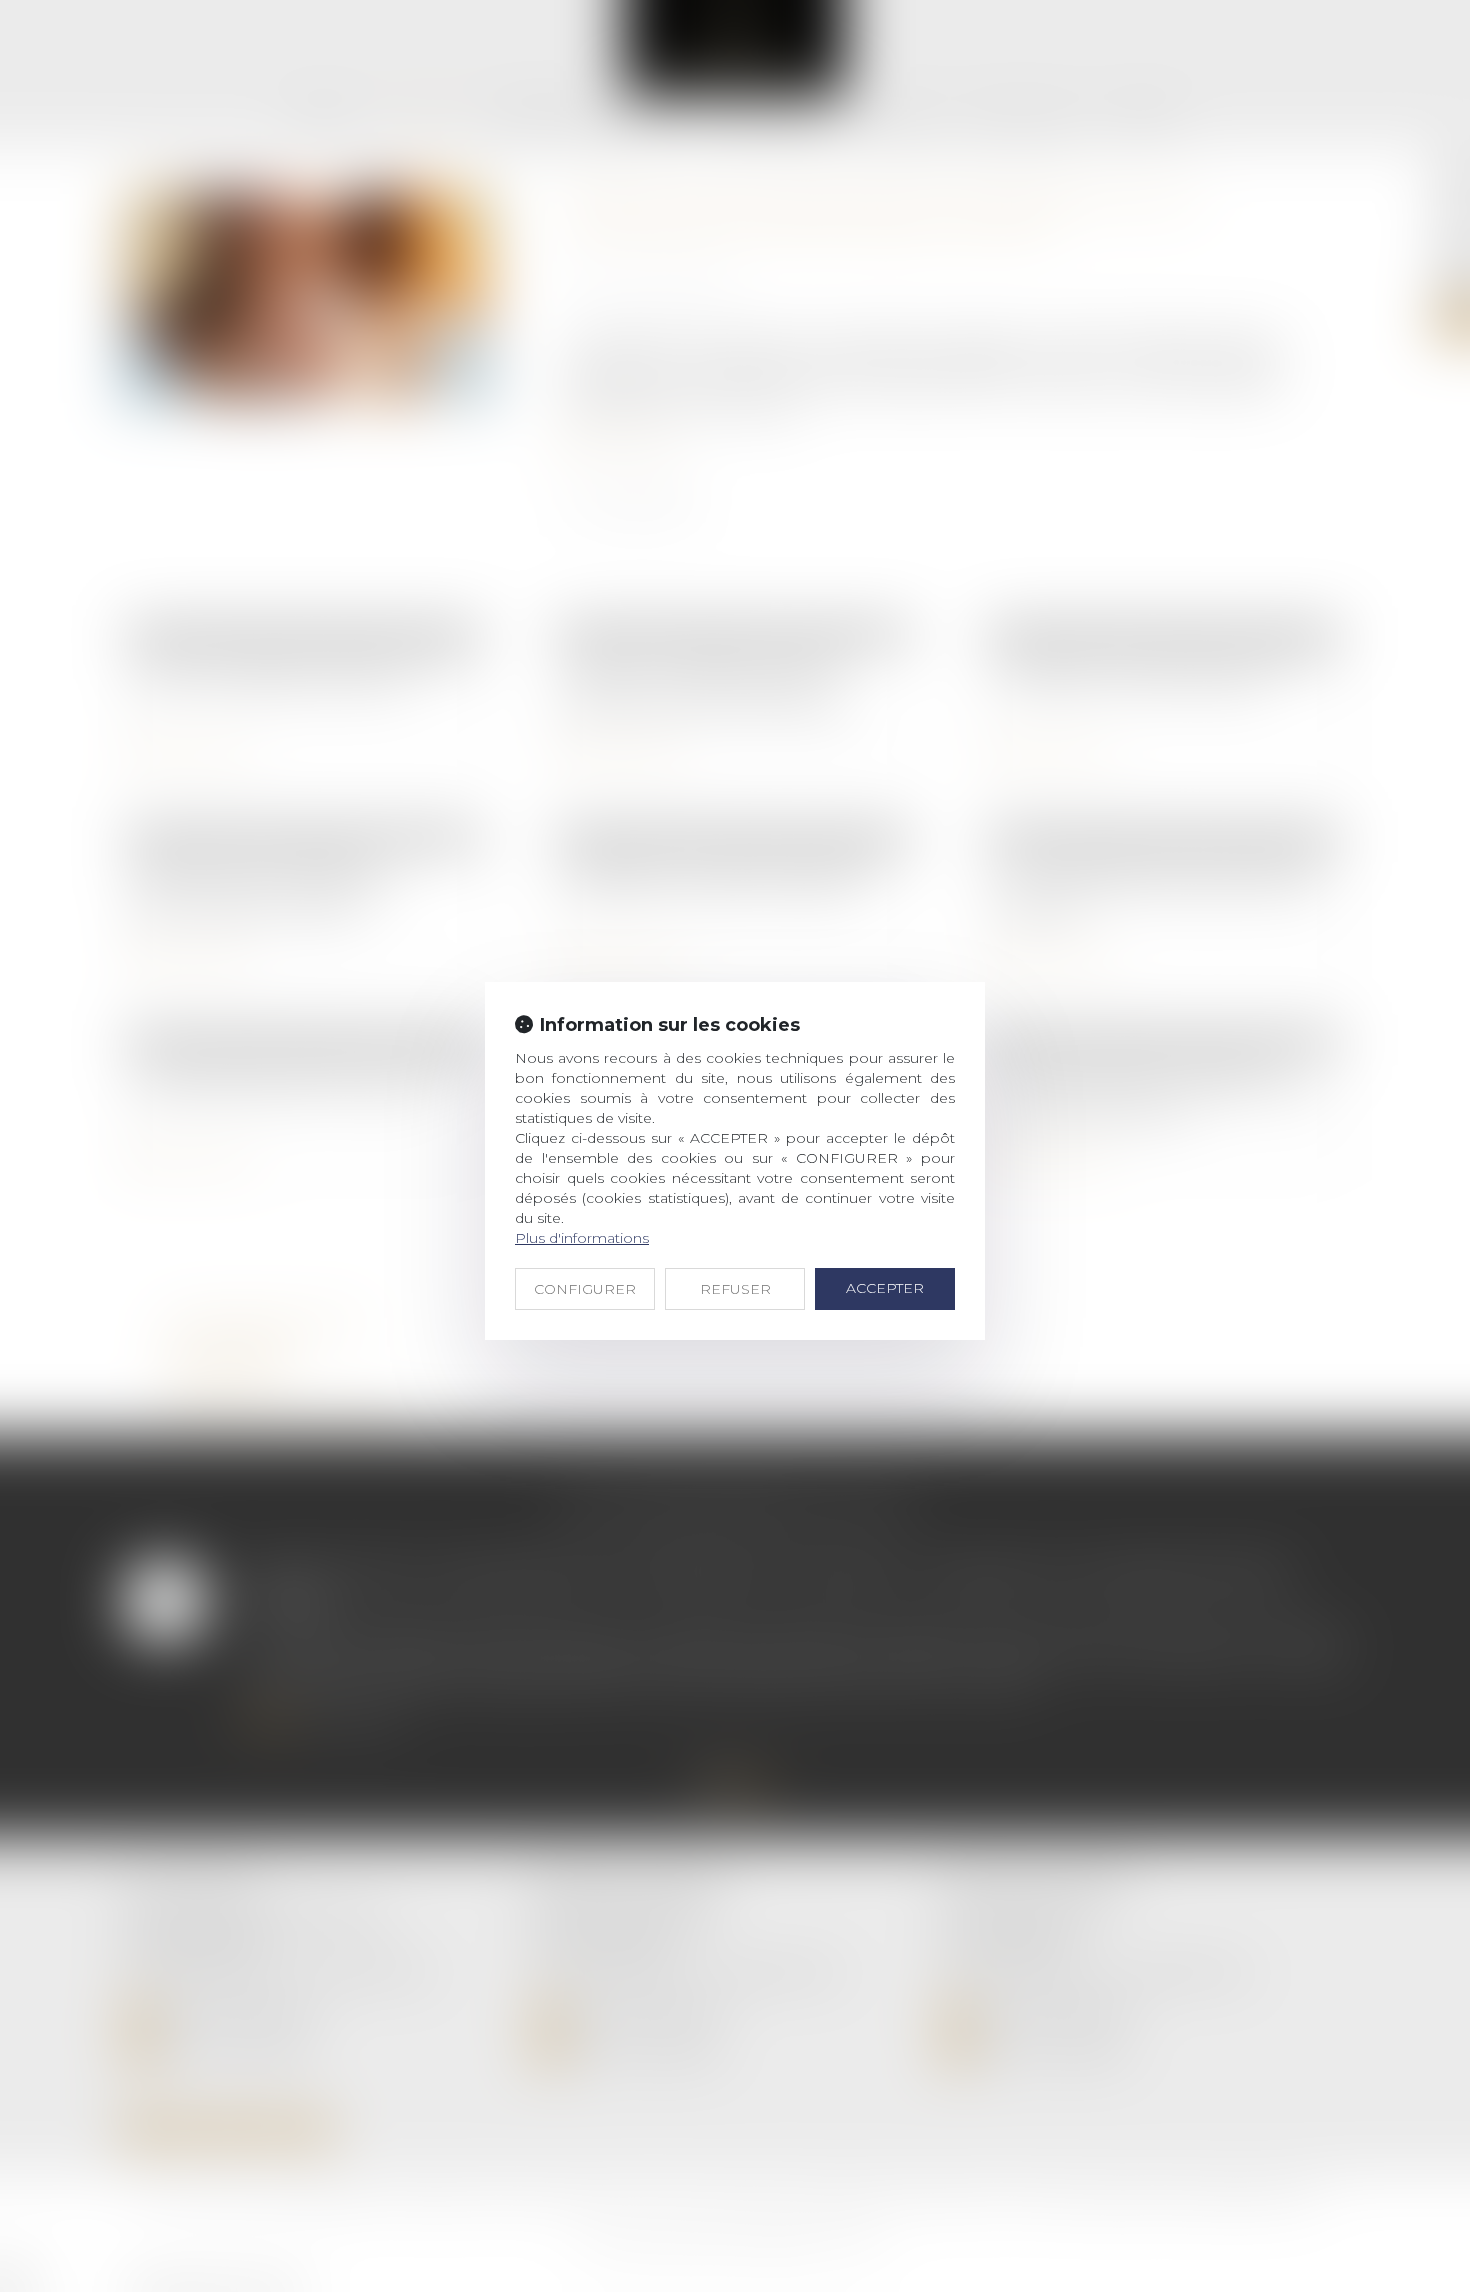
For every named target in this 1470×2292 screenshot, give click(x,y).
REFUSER (735, 1289)
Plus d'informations (582, 1238)
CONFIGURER (585, 1289)
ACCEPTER (885, 1288)
